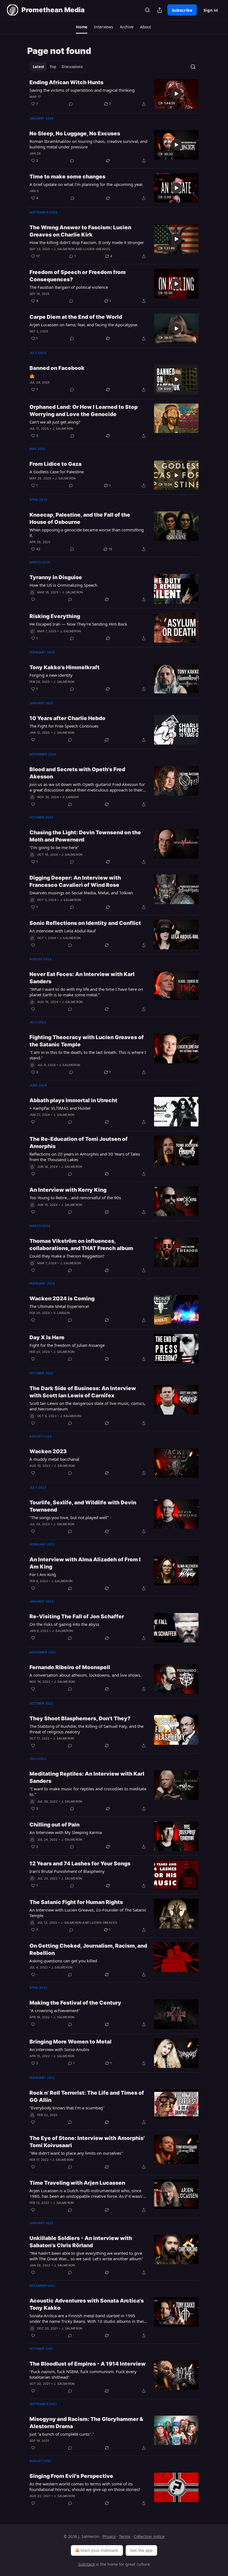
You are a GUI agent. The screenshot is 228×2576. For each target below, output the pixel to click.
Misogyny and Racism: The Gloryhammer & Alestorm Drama (86, 2423)
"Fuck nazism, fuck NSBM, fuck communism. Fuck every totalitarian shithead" (83, 2374)
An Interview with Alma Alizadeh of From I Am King (85, 1563)
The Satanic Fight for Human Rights (76, 1902)
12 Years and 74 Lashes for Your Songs (80, 1864)
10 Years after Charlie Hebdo (67, 718)
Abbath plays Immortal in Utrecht (73, 1100)
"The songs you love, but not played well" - (70, 1517)
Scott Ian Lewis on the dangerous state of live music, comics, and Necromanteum (87, 1406)
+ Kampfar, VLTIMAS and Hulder (60, 1108)
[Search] (147, 10)
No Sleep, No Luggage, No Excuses (75, 134)
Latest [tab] (39, 67)
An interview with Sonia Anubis (59, 2049)
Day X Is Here (47, 1337)
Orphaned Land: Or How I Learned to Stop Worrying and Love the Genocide (84, 411)
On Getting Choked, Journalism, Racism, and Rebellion (88, 1949)
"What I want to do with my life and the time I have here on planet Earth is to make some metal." (86, 992)
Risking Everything (55, 616)
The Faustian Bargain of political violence (69, 287)
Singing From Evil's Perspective (71, 2476)
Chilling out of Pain (54, 1825)
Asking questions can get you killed (63, 1961)
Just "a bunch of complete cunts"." (62, 2434)
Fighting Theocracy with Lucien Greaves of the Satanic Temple (87, 1041)
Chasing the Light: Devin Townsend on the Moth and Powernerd (85, 836)
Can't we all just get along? (55, 422)
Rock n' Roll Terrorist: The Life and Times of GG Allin (87, 2096)
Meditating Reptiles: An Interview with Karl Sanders (87, 1777)
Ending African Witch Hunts (66, 82)
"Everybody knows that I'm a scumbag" (67, 2108)
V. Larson (70, 797)
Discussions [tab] (72, 67)
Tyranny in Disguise (56, 577)
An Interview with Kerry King (68, 1190)
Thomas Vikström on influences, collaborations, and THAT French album (81, 1245)
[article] (114, 94)
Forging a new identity (51, 675)
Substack (86, 2564)
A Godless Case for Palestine (57, 472)
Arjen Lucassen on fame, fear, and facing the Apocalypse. (84, 325)
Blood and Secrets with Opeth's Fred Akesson (77, 773)
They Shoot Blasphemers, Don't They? (80, 1718)
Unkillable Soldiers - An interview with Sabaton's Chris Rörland (81, 2242)
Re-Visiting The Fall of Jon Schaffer (77, 1616)
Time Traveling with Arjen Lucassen (77, 2183)
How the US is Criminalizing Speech (63, 585)
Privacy (109, 2536)
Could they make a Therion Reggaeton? (67, 1256)
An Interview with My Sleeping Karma (66, 1832)
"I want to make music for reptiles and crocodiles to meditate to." (88, 1791)
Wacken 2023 (48, 1451)
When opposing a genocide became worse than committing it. (87, 532)
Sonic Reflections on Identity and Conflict (85, 923)
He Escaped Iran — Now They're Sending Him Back (78, 624)
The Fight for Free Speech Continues (64, 726)
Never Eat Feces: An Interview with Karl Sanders (82, 978)
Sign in (211, 10)
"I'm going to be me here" (54, 847)
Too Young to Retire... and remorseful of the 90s (75, 1198)
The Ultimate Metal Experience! (59, 1306)
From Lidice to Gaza (55, 464)
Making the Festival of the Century (75, 2003)
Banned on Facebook (57, 368)
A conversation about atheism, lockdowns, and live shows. (85, 1675)
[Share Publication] (160, 10)
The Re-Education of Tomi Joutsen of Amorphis (79, 1143)
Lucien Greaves (97, 249)
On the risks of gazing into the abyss (64, 1624)
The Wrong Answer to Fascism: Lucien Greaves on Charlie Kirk (80, 231)
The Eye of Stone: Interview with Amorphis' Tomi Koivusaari (87, 2142)
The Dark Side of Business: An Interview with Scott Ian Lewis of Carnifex (83, 1392)
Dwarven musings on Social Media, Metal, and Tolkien (81, 893)
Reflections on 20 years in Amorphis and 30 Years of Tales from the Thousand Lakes (85, 1157)
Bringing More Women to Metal (70, 2042)
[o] (176, 94)
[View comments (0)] (71, 104)
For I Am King (43, 1574)
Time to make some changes (67, 177)
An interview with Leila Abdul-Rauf (63, 931)
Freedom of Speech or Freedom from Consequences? (78, 276)
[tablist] (58, 67)
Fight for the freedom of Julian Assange (67, 1345)
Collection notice (149, 2536)
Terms (125, 2536)
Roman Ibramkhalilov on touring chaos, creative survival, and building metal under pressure (88, 144)
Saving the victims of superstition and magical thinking (82, 90)
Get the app (141, 2550)
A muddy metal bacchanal (54, 1459)
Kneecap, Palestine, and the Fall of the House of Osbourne (80, 518)
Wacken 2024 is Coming (62, 1299)
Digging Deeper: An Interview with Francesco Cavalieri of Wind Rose (75, 881)
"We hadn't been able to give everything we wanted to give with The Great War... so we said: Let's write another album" (86, 2256)
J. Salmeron (64, 249)
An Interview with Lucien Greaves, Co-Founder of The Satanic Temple (88, 1913)
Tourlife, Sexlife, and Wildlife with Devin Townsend (83, 1506)
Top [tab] (53, 67)
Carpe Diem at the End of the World (76, 317)
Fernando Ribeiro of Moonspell (70, 1667)
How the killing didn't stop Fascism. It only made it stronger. (87, 242)
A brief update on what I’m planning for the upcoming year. (86, 184)
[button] (82, 27)
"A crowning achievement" (55, 2010)
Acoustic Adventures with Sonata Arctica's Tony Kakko (87, 2304)
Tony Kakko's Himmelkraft (65, 667)
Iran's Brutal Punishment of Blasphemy (67, 1871)
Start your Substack (99, 2550)
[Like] (33, 599)
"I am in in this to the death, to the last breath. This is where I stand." (88, 1055)
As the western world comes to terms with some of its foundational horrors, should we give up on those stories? (85, 2487)
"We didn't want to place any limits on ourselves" (76, 2153)
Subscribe (182, 10)
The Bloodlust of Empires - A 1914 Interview (88, 2364)
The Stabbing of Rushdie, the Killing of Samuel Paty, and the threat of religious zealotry (86, 1729)
